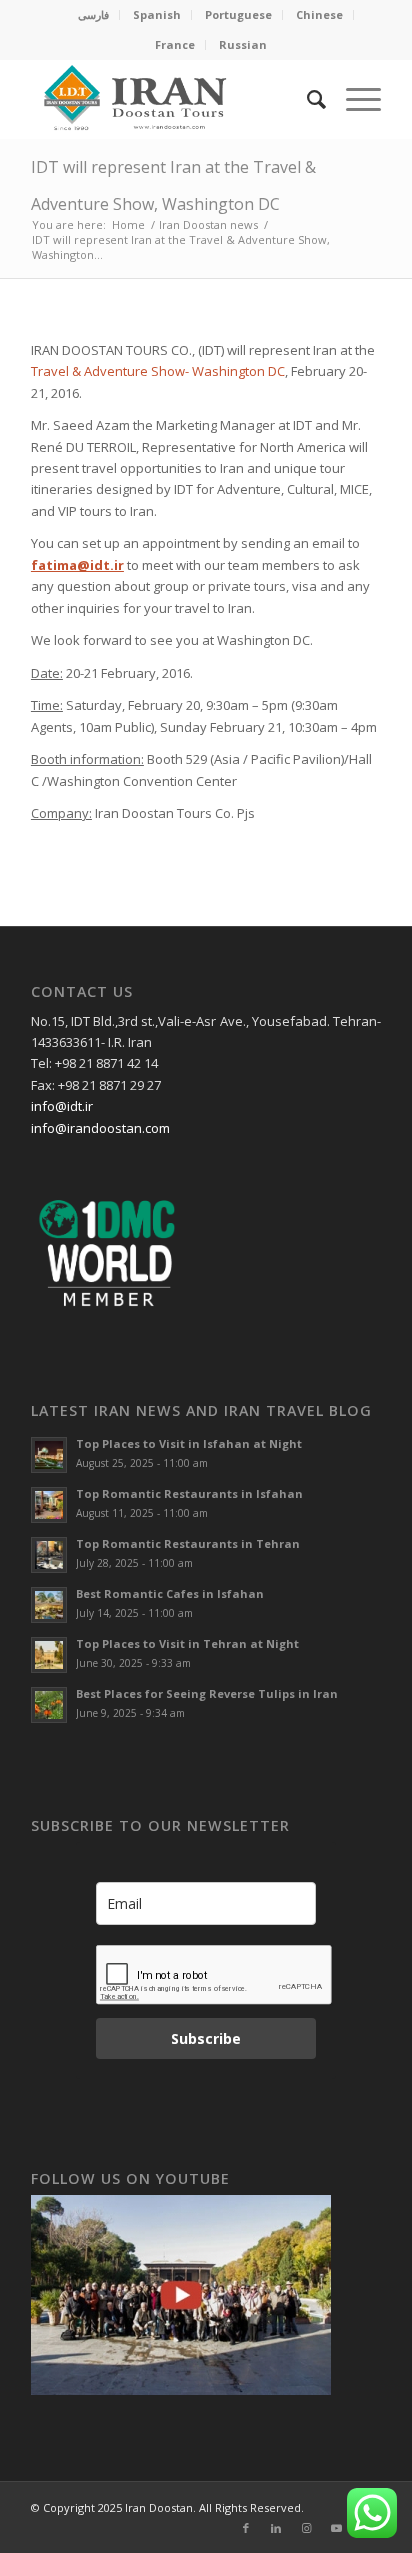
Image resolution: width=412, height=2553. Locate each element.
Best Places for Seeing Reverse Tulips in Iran (207, 1693)
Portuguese (238, 14)
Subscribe (206, 2038)
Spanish (157, 14)
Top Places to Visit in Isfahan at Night (189, 1443)
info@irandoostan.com (100, 1128)
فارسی (93, 14)
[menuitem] (94, 15)
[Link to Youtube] (336, 2528)
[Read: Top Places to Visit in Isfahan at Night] (49, 1455)
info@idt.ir (62, 1106)
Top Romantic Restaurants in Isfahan (189, 1493)
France (175, 44)
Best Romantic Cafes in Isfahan (170, 1593)
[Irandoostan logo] (171, 99)
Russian (243, 44)
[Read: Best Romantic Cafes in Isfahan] (49, 1605)
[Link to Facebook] (246, 2528)
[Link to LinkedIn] (276, 2528)
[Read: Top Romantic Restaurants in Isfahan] (49, 1505)
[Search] (306, 99)
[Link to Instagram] (306, 2528)
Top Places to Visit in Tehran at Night (187, 1643)
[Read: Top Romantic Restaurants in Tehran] (49, 1555)
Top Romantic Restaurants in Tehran (188, 1543)
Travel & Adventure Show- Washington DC (158, 371)
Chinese (319, 14)
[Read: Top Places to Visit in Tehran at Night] (49, 1655)
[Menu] (353, 99)
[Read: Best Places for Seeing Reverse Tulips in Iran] (49, 1705)
